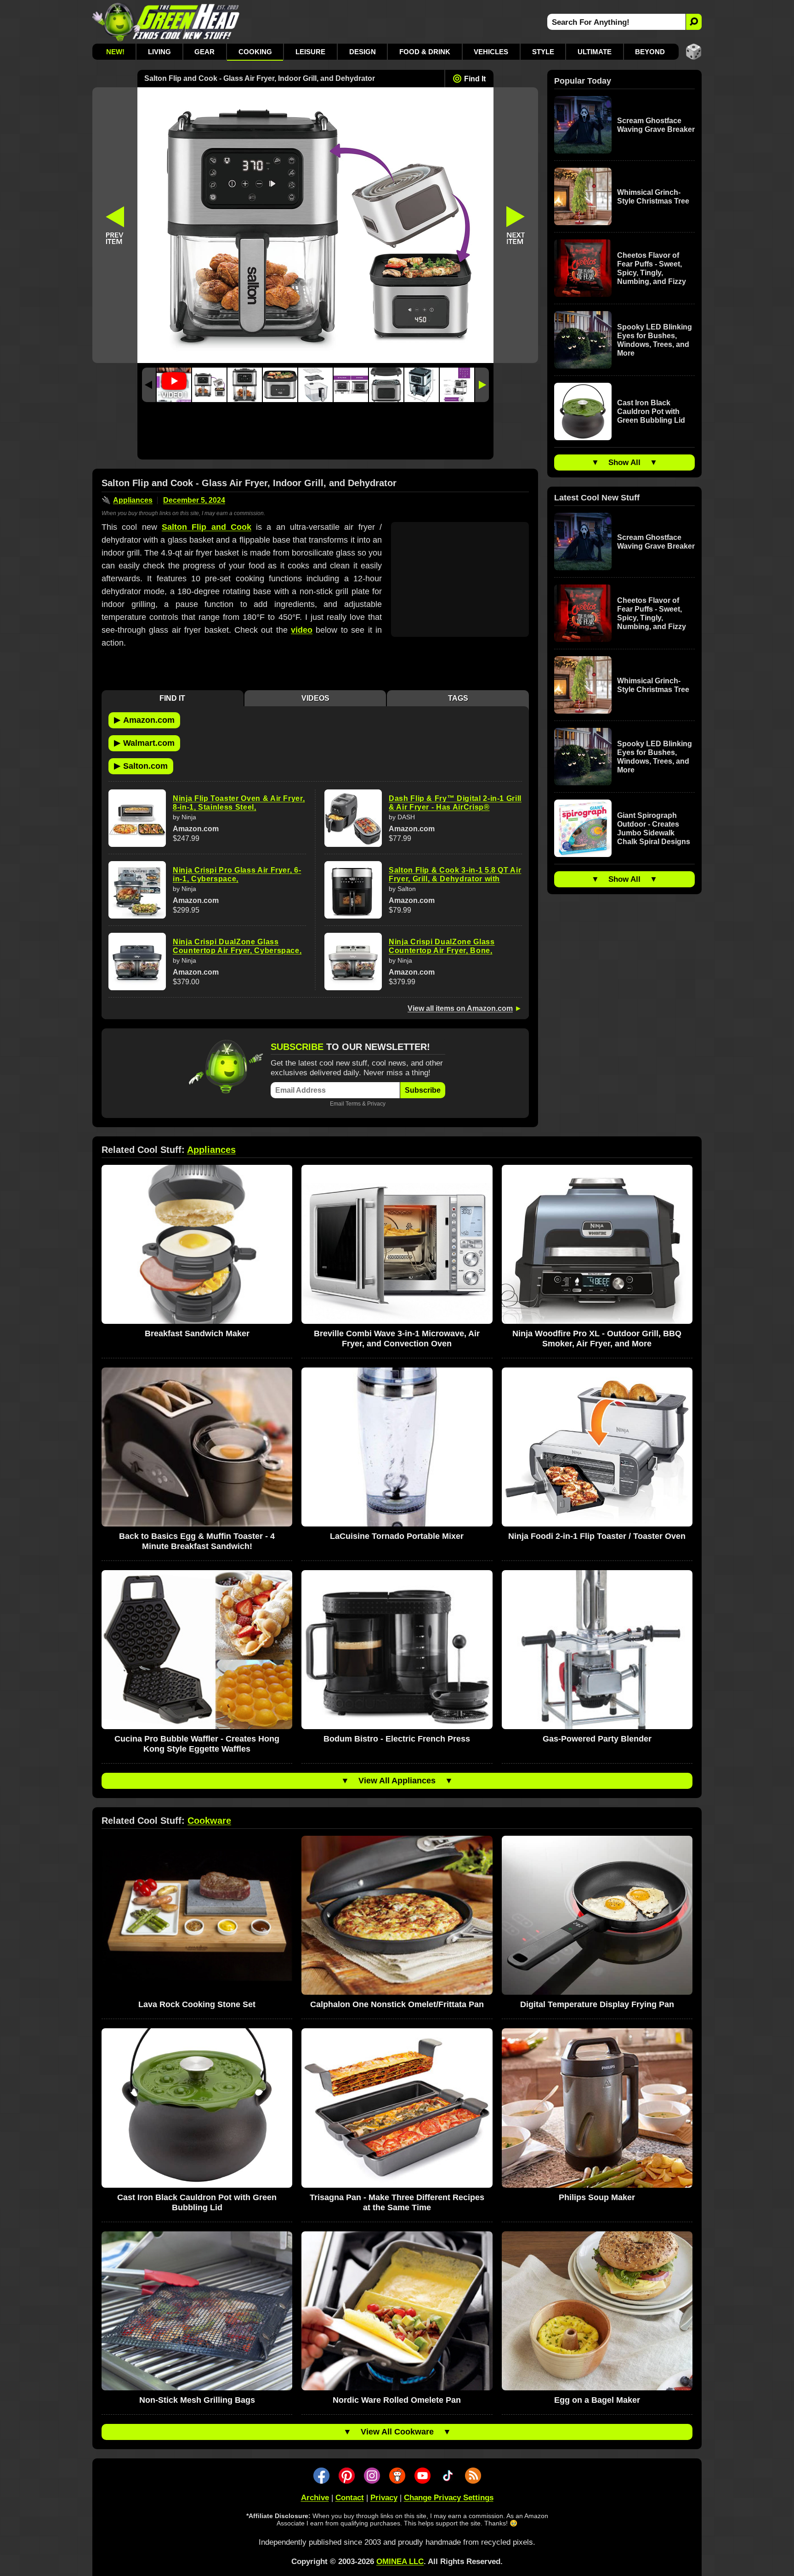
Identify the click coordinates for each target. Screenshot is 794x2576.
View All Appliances (397, 1781)
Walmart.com (144, 743)
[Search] (694, 22)
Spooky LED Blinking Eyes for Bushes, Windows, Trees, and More (655, 340)
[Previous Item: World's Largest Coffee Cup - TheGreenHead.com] (115, 225)
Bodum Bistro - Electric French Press (397, 1739)
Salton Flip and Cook (207, 527)
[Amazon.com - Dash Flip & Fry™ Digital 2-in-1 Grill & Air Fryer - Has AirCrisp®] (353, 818)
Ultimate (595, 52)
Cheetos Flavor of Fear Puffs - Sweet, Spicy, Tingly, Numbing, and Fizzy (652, 268)
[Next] (482, 385)
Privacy (376, 1104)
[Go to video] (174, 385)
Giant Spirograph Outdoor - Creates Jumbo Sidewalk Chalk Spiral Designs (654, 828)
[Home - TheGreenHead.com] (166, 22)
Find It (475, 79)
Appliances (133, 500)
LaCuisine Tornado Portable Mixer (397, 1536)
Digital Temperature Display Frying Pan (597, 2004)
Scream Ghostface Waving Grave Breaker (656, 125)
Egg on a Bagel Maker (597, 2400)
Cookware (209, 1821)
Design (363, 52)
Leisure (310, 52)
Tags (458, 698)
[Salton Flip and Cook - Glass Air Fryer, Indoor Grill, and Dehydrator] (209, 385)
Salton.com (141, 766)
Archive (315, 2498)
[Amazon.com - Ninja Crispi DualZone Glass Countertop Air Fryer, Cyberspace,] (137, 962)
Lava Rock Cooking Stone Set (197, 2004)
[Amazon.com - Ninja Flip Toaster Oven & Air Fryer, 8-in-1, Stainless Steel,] (137, 818)
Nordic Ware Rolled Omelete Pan (397, 2400)
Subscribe (423, 1090)
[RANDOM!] (694, 52)
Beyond (650, 52)
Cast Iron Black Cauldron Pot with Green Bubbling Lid (651, 411)
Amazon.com (144, 720)
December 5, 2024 (194, 500)
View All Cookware (397, 2432)
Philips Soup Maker (597, 2197)
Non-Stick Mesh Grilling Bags (197, 2400)
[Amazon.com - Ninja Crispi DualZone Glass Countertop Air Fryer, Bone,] (353, 962)
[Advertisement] (315, 433)
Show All (624, 462)
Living (159, 52)
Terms (353, 1104)
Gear (204, 52)
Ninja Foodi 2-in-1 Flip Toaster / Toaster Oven (597, 1536)
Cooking (255, 52)
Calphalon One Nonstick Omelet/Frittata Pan (397, 2004)
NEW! (115, 52)
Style (543, 52)
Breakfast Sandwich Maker (197, 1333)
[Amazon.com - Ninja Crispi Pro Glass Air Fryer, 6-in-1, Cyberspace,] (137, 890)
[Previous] (149, 385)
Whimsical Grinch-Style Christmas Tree (653, 197)
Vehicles (491, 52)
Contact (350, 2498)
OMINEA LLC (400, 2562)
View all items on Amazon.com (460, 1008)
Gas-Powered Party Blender (597, 1739)
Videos (315, 698)
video (302, 630)
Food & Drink (425, 52)
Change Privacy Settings (449, 2498)
